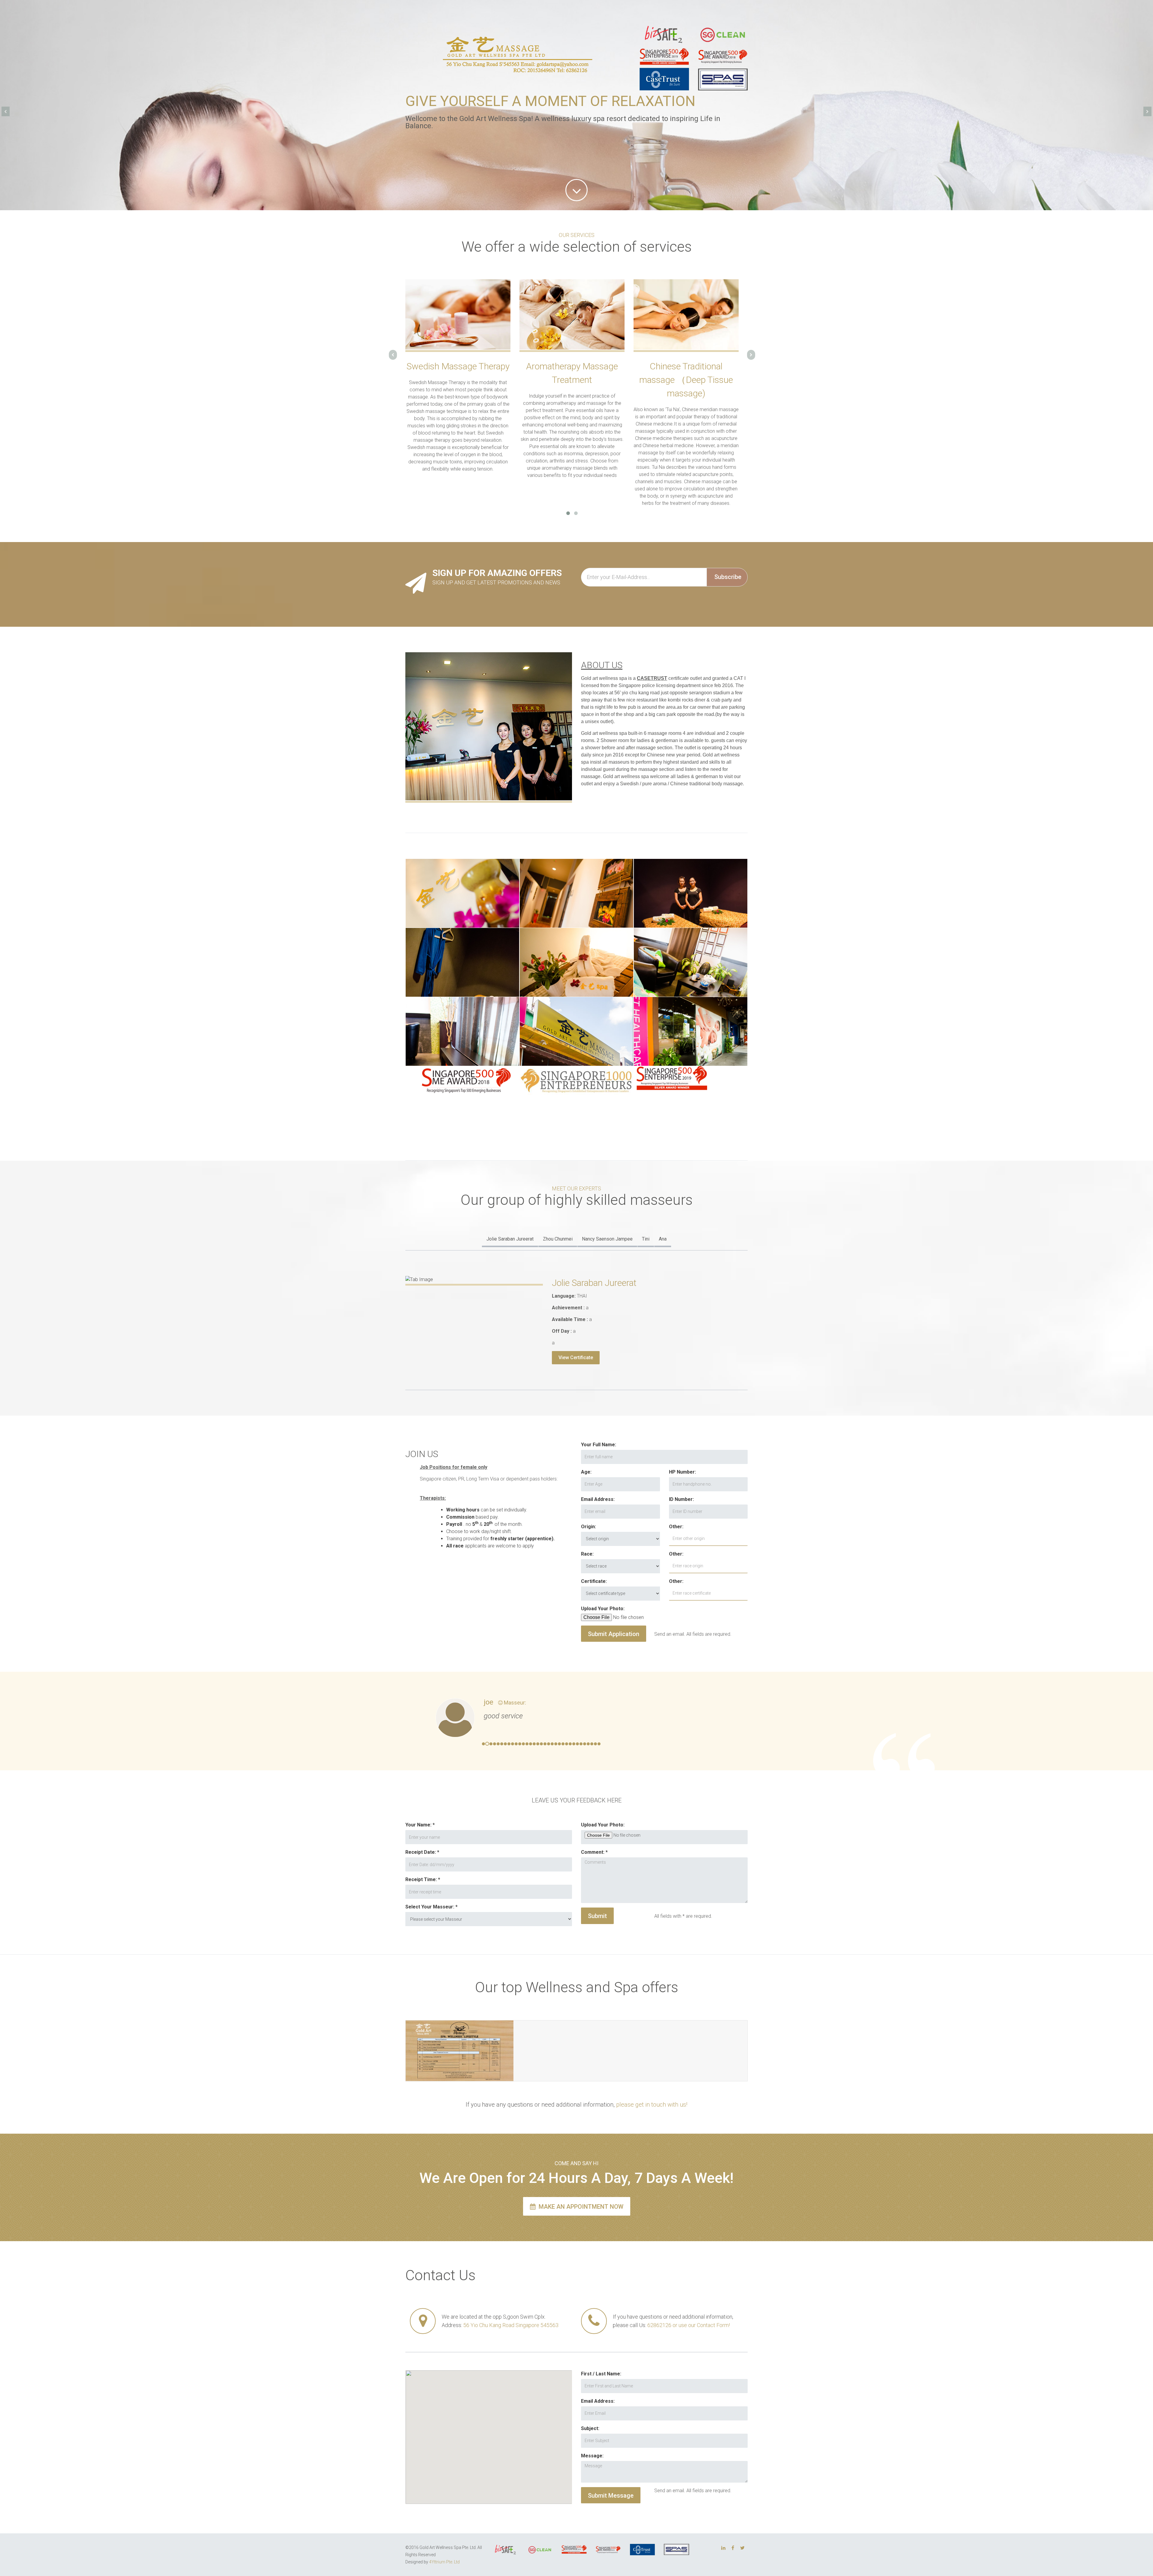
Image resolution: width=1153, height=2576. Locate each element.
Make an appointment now (580, 2207)
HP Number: (682, 1472)
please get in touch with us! (652, 2105)
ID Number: (681, 1499)
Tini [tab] (646, 1239)
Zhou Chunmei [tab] (558, 1239)
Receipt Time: (421, 1879)
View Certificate (576, 1358)
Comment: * (594, 1852)
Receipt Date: (421, 1852)
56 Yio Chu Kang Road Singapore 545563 (511, 2325)
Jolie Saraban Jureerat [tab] (510, 1239)
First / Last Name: (601, 2374)
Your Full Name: (599, 1445)
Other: (676, 1527)
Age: (586, 1472)
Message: (592, 2456)
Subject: (590, 2428)
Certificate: (594, 1581)
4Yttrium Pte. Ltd (444, 2562)
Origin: (589, 1527)
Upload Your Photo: (603, 1609)
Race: (587, 1554)
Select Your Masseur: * (431, 1907)
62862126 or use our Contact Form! (689, 2325)
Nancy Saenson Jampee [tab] (607, 1239)
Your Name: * (420, 1825)
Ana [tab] (663, 1239)
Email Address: (598, 1499)
